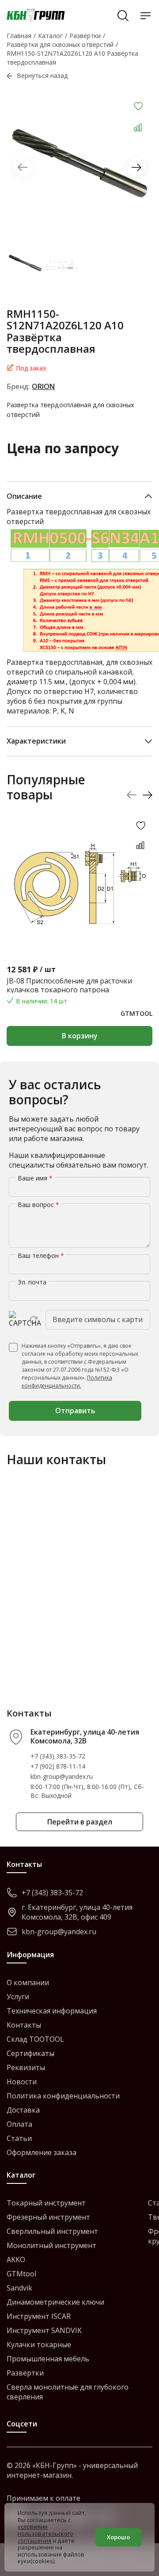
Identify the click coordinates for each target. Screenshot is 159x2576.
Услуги (18, 1997)
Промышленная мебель (48, 2359)
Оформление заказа (42, 2152)
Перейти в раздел (80, 1822)
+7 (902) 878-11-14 (58, 1766)
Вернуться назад (42, 75)
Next (136, 167)
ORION (43, 386)
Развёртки (25, 2373)
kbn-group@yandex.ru (62, 1776)
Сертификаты (30, 2053)
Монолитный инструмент (51, 2245)
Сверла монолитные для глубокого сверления (68, 2392)
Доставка (23, 2110)
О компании (28, 1982)
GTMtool (21, 2274)
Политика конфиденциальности (63, 2096)
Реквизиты (26, 2067)
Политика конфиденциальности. (67, 1382)
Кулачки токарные (39, 2345)
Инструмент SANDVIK (44, 2330)
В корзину (80, 1036)
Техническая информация (52, 2011)
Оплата (19, 2124)
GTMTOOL (136, 1013)
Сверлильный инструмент (52, 2231)
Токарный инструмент (46, 2203)
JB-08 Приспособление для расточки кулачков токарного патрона (69, 985)
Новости (22, 2082)
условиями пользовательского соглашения (45, 2533)
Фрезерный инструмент (48, 2217)
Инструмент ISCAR (39, 2316)
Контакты (24, 2025)
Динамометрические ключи (55, 2302)
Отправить (75, 1411)
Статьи (19, 2138)
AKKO (16, 2260)
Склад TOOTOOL (35, 2039)
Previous (23, 167)
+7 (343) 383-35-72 (58, 1756)
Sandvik (19, 2288)
